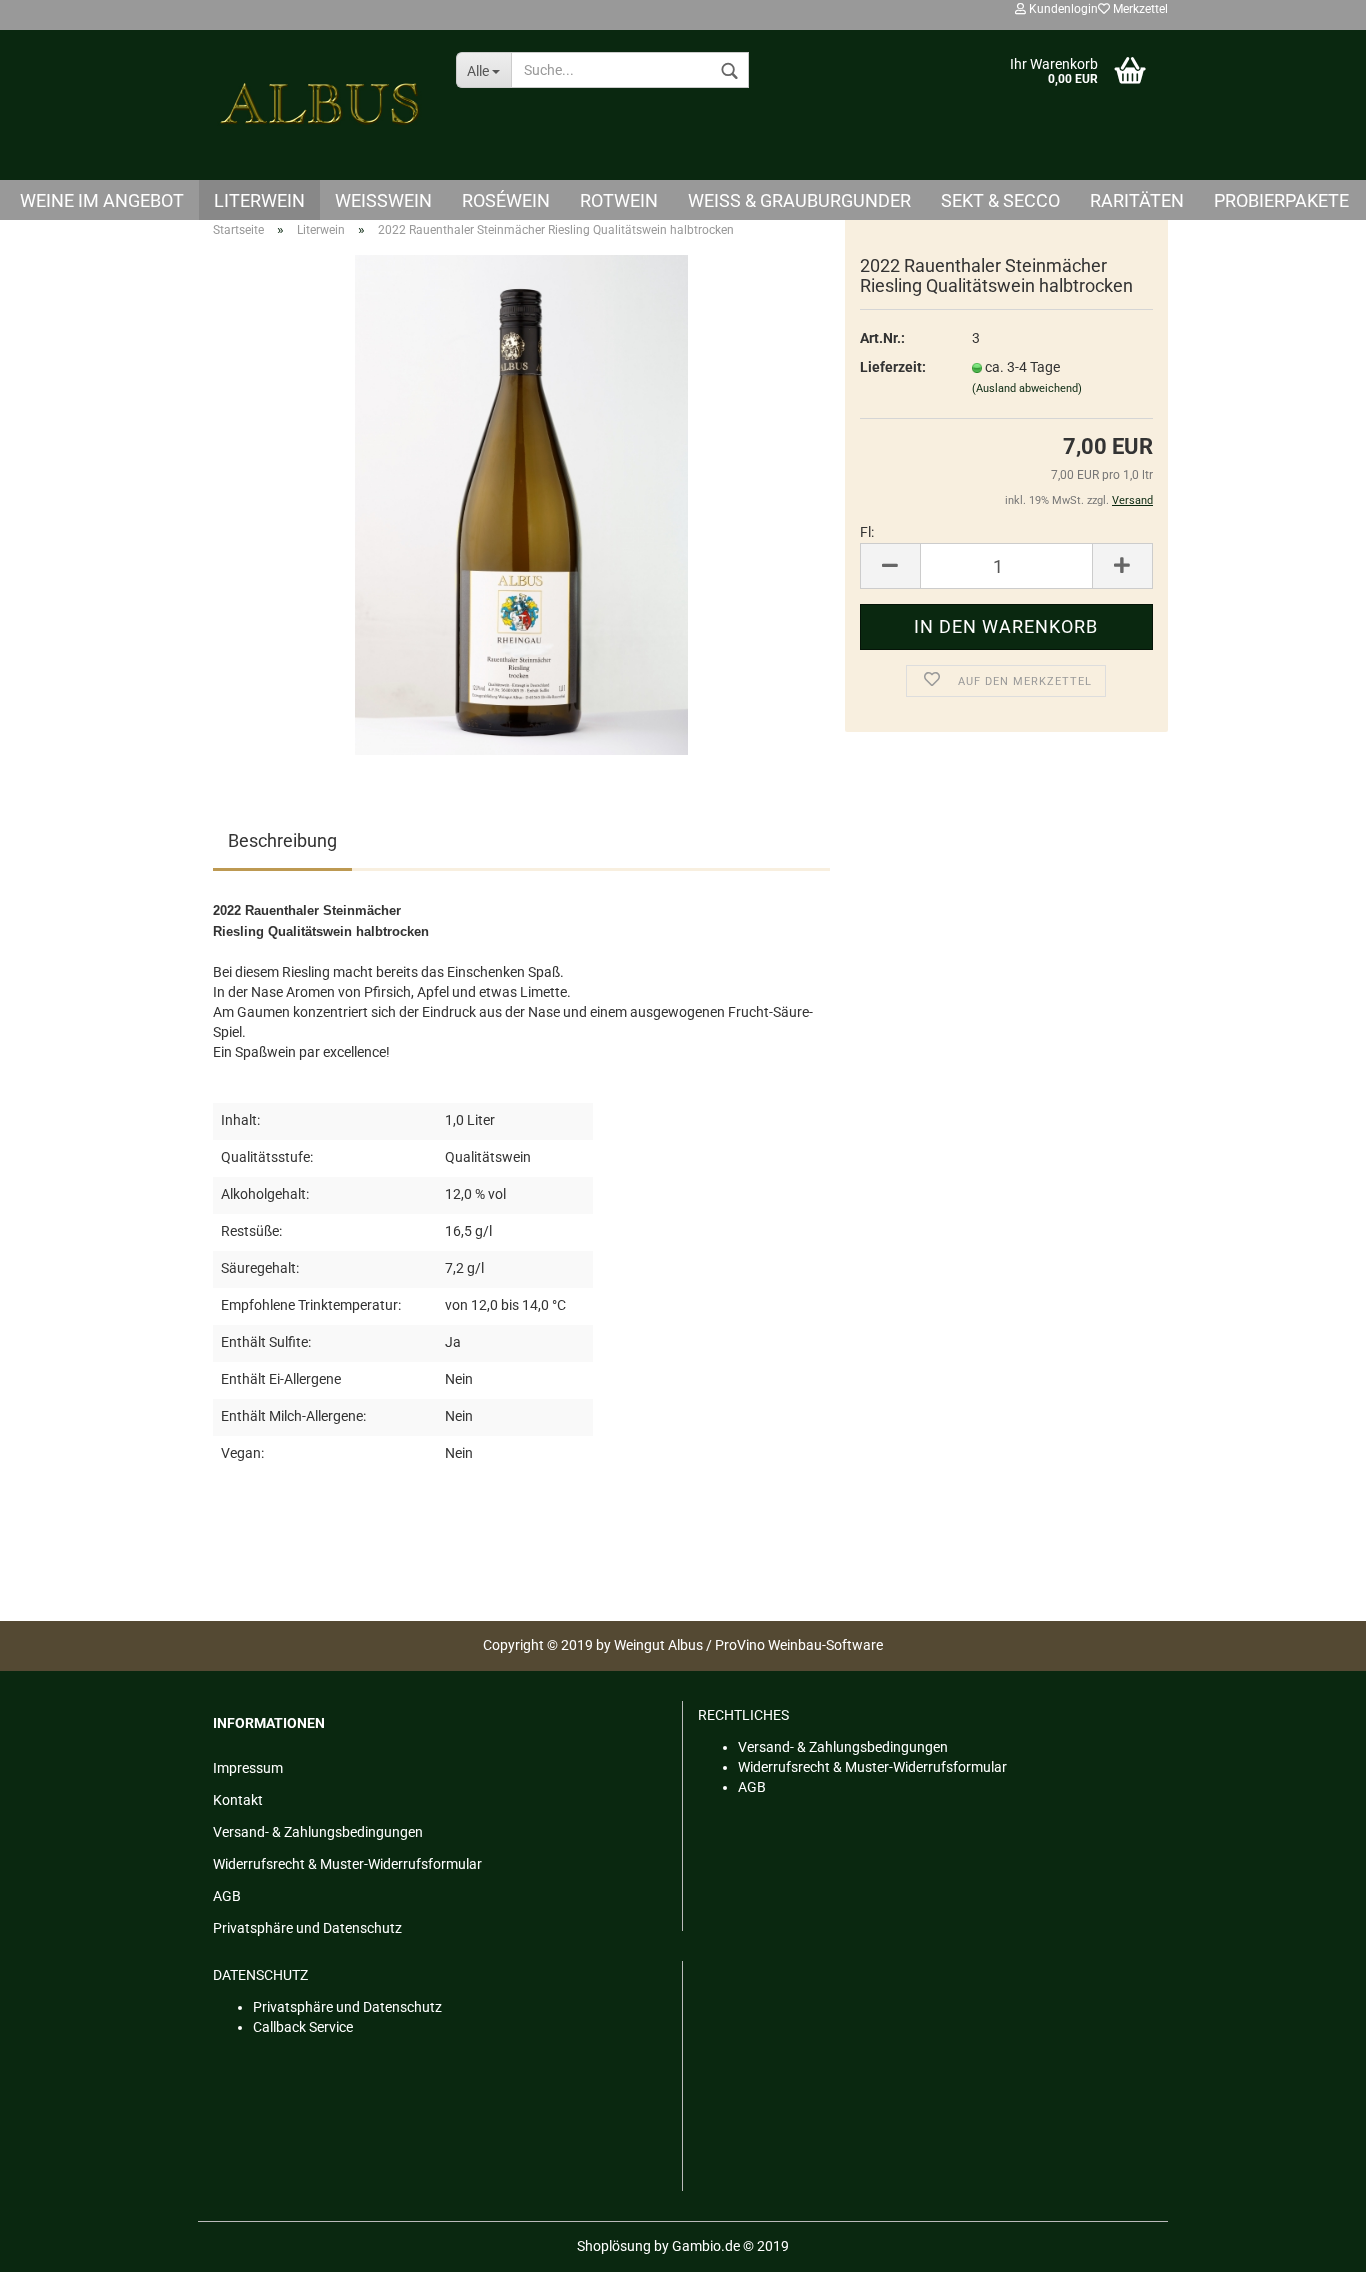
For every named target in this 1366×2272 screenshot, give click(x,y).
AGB (227, 1896)
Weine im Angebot (102, 200)
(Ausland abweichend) (1027, 388)
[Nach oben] (1311, 2242)
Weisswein (383, 200)
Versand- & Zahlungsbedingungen (318, 1832)
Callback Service (303, 2027)
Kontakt (238, 1800)
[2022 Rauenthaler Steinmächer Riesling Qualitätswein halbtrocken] (521, 504)
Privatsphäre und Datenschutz (307, 1928)
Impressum (248, 1768)
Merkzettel (1139, 9)
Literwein (259, 200)
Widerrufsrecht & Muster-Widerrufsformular (347, 1864)
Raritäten (1137, 200)
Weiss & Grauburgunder (799, 200)
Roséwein (506, 200)
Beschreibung (282, 840)
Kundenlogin (1062, 9)
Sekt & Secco (1000, 200)
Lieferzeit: (893, 367)
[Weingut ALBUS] (319, 105)
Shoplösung (614, 2246)
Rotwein (619, 200)
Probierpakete (1281, 200)
